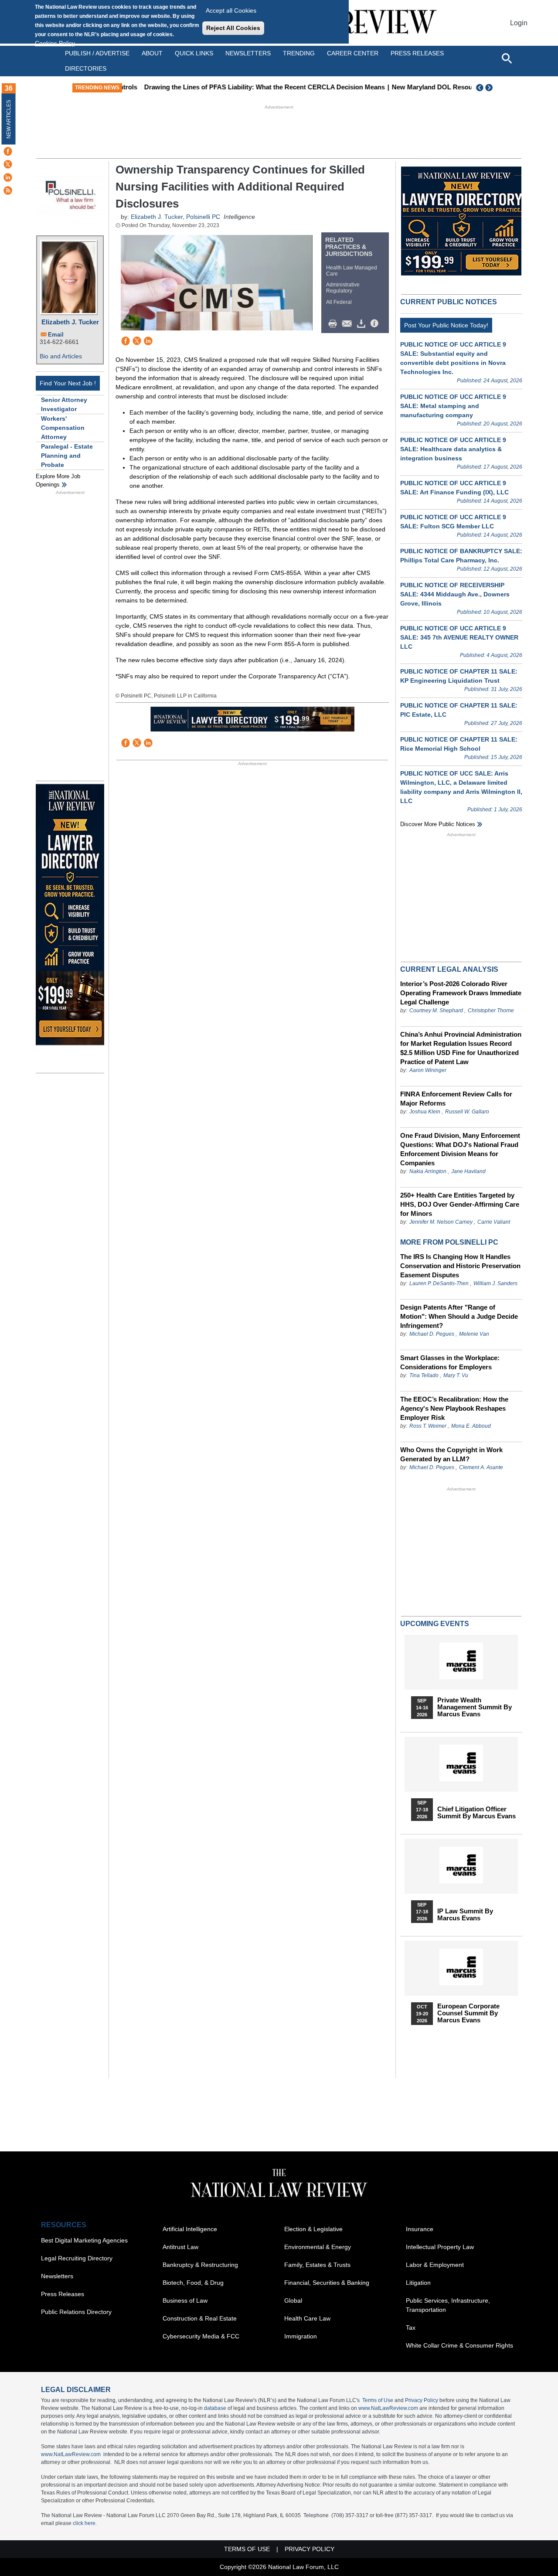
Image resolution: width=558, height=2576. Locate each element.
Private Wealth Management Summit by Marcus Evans (475, 1707)
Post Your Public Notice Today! (446, 325)
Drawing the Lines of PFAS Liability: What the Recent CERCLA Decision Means (248, 87)
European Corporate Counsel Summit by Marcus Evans (468, 2013)
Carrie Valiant (494, 1222)
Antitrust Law (180, 2247)
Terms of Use (378, 2400)
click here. (85, 2523)
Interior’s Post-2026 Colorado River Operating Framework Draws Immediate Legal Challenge (461, 993)
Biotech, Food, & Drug (193, 2283)
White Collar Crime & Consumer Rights (459, 2345)
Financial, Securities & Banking (327, 2283)
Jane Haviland (468, 1171)
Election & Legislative (313, 2229)
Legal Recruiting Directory (77, 2258)
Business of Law (185, 2300)
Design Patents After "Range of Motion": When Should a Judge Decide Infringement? (459, 1316)
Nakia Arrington (428, 1171)
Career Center (353, 53)
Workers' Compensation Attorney (63, 428)
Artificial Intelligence (190, 2229)
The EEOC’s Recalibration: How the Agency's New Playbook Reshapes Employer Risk (454, 1408)
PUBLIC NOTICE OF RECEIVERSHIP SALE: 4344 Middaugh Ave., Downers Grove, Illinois (455, 594)
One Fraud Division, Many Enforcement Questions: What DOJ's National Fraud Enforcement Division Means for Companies (460, 1149)
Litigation (418, 2283)
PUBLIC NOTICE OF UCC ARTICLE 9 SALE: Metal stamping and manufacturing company (453, 406)
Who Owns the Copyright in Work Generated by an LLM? (451, 1454)
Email (56, 335)
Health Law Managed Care (352, 271)
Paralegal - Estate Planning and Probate (67, 456)
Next (490, 88)
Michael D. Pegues (432, 1334)
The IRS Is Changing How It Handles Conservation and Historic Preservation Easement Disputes (460, 1266)
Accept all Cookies (231, 10)
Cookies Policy (55, 43)
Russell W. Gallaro (467, 1112)
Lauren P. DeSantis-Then (439, 1283)
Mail (349, 324)
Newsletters (248, 53)
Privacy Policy (422, 2400)
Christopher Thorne (491, 1011)
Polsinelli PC (203, 217)
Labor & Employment (435, 2265)
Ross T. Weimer (428, 1426)
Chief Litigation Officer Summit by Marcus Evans (476, 1813)
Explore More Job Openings (58, 481)
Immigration (301, 2336)
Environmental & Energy (318, 2247)
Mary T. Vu (456, 1375)
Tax (411, 2328)
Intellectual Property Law (440, 2247)
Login (519, 23)
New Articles (9, 119)
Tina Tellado (424, 1375)
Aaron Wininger (428, 1070)
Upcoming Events (435, 1624)
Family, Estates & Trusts (317, 2265)
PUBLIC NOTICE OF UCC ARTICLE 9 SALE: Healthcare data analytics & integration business (453, 449)
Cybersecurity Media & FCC (201, 2336)
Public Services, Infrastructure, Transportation (448, 2305)
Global (293, 2300)
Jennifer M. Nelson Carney (441, 1222)
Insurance (420, 2229)
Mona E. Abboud (471, 1426)
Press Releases (63, 2294)
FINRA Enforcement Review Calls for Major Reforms (456, 1099)
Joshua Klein (425, 1112)
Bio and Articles (61, 356)
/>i (376, 324)
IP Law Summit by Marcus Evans (465, 1915)
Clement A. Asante (481, 1467)
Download (363, 324)
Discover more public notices (438, 824)
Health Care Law (307, 2318)
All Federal (339, 302)
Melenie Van (474, 1334)
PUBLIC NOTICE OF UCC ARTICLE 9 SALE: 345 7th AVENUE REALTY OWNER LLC (459, 637)
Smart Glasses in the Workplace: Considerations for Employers (450, 1362)
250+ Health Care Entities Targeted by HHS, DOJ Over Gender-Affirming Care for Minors (460, 1204)
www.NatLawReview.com (388, 2408)
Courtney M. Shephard (436, 1011)
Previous (480, 88)
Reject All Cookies (233, 28)
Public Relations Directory (76, 2312)
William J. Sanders (495, 1283)
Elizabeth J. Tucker (70, 322)
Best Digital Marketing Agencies (84, 2240)
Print (335, 324)
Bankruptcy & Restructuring (200, 2265)
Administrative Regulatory (343, 288)
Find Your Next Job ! (68, 383)
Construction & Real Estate (200, 2318)
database (215, 2408)
